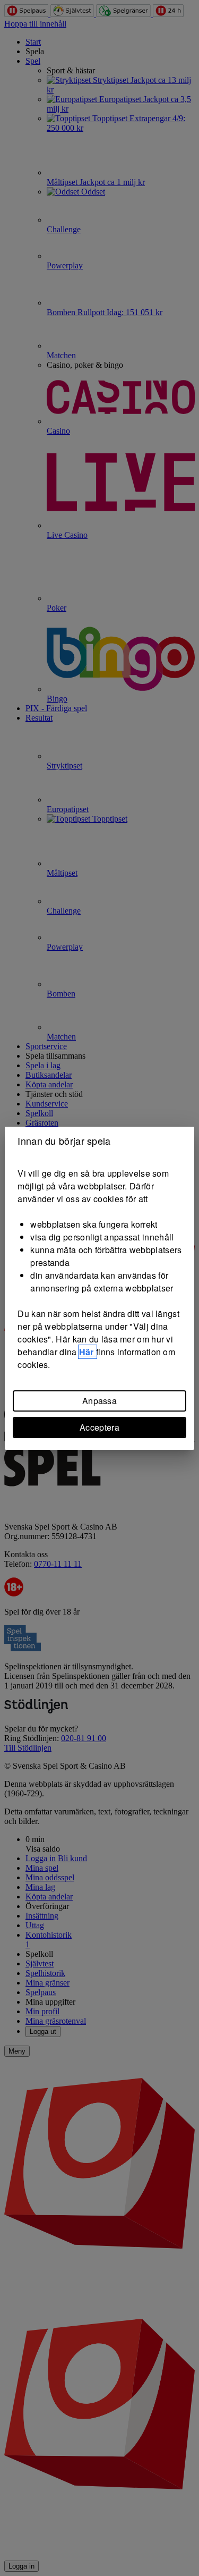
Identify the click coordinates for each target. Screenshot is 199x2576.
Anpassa (99, 1401)
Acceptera (99, 1427)
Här (88, 1352)
